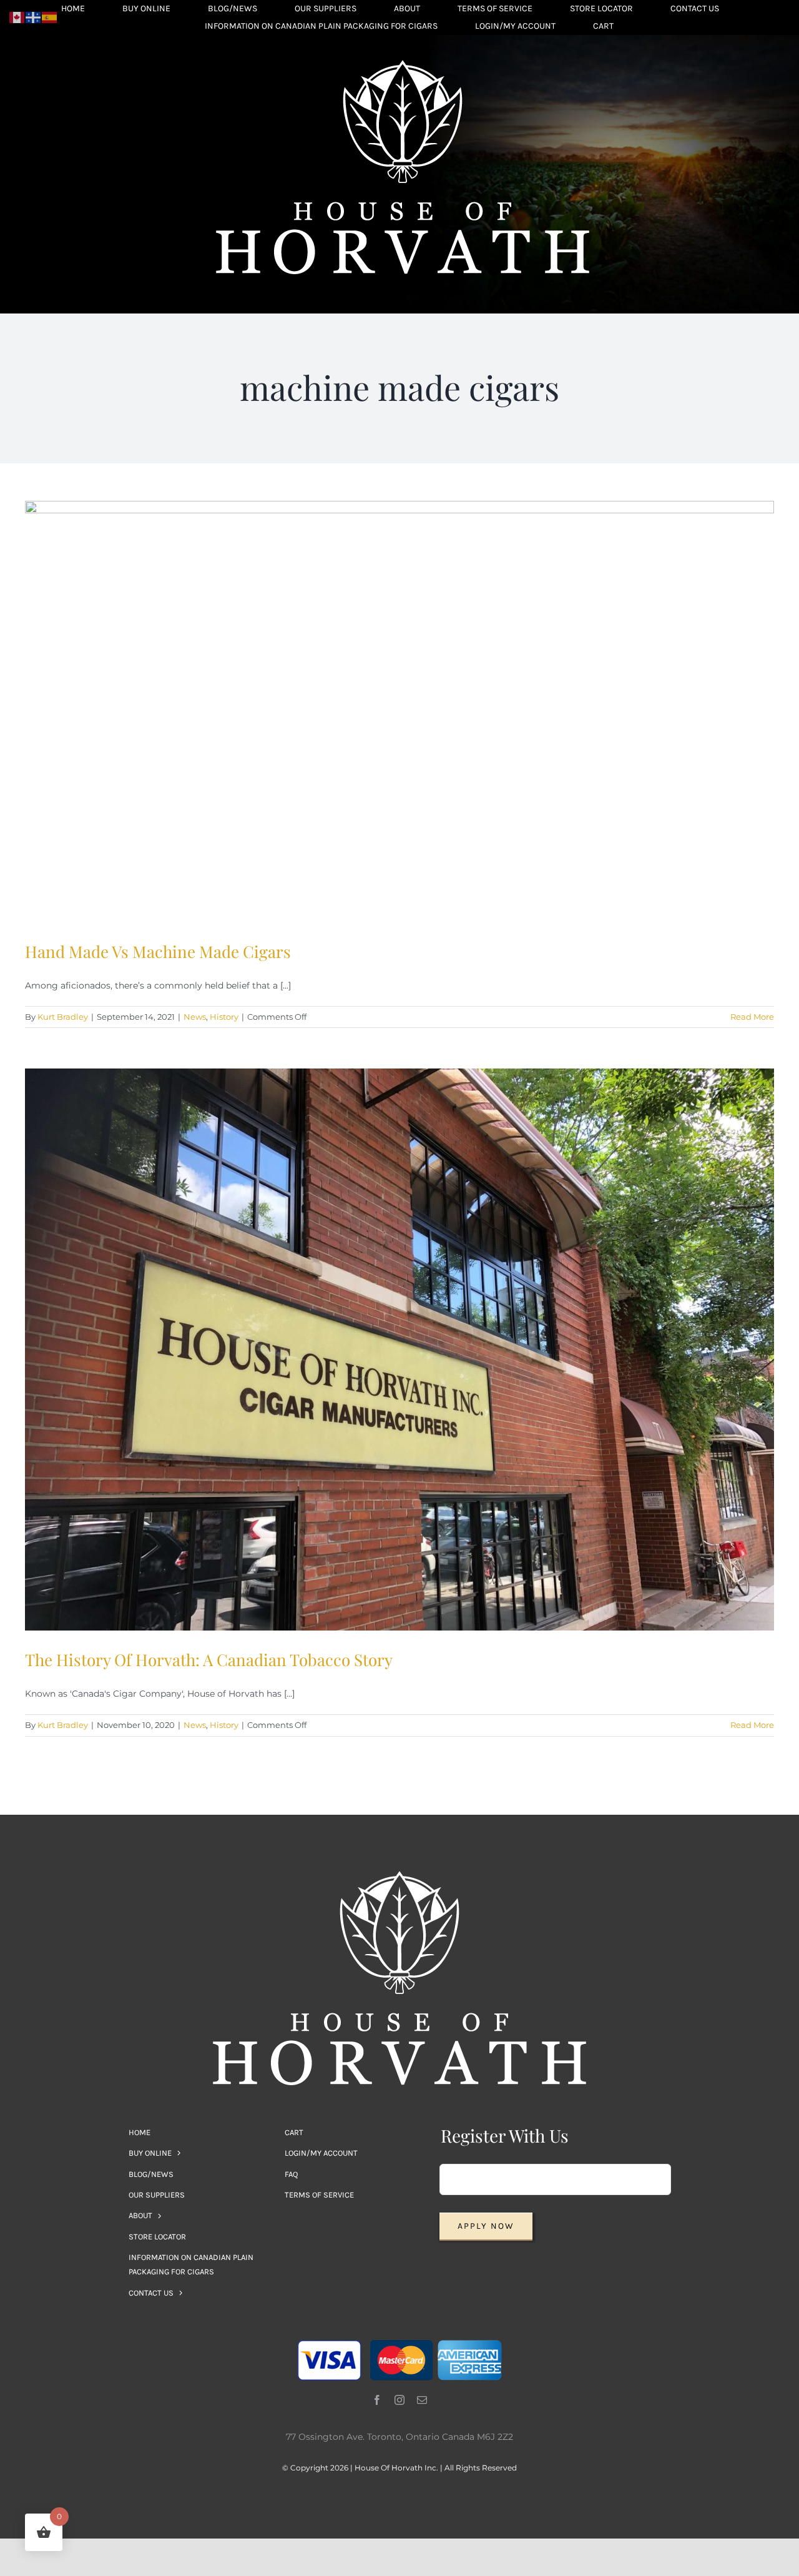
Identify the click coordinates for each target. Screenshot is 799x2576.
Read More (752, 1017)
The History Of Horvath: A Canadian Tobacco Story (209, 1660)
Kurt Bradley (63, 1017)
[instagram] (399, 2400)
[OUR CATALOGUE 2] (403, 64)
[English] (17, 17)
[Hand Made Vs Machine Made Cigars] (399, 712)
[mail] (422, 2400)
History (224, 1017)
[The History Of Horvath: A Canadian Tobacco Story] (399, 1350)
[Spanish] (50, 17)
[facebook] (377, 2400)
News (195, 1017)
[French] (34, 17)
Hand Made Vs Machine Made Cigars (158, 951)
